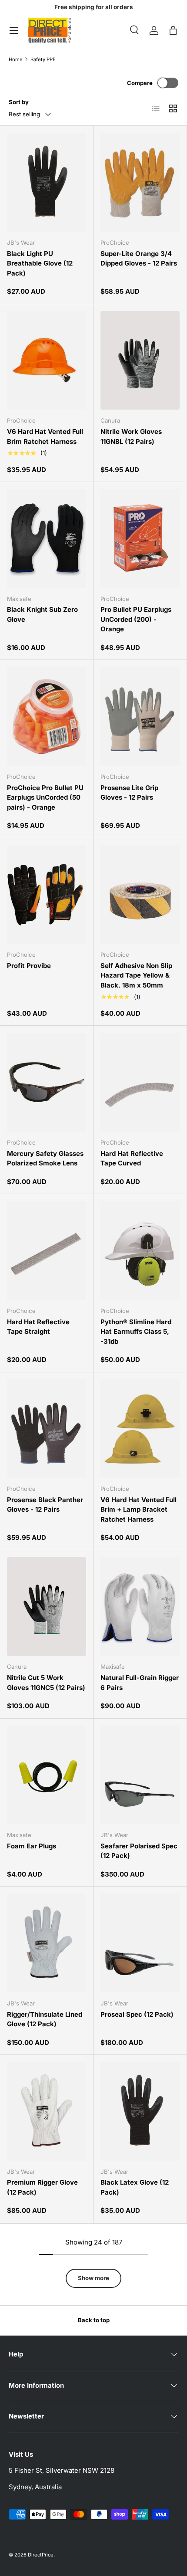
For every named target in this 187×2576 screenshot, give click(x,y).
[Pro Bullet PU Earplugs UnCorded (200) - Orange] (140, 538)
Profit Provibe (29, 966)
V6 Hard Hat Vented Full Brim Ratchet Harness (45, 436)
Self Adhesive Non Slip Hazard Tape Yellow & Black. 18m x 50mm (136, 975)
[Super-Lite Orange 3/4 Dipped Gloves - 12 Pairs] (140, 182)
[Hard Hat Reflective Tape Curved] (140, 1082)
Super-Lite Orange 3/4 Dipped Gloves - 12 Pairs (139, 259)
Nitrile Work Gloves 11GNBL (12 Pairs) (131, 436)
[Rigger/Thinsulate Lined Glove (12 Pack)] (47, 1943)
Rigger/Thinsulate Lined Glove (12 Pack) (45, 2019)
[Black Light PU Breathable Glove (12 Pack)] (47, 182)
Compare (140, 83)
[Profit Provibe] (47, 895)
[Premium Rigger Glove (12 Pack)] (47, 2111)
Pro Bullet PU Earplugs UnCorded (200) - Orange (136, 619)
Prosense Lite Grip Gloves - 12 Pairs (129, 793)
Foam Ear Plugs (32, 1846)
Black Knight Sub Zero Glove (42, 614)
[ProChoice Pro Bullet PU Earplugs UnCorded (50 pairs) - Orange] (47, 716)
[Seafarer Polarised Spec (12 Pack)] (140, 1775)
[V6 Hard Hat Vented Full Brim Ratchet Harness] (47, 361)
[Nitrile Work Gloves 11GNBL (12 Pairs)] (140, 361)
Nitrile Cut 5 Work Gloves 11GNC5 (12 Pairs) (46, 1683)
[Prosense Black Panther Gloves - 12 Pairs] (47, 1429)
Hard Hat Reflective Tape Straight (38, 1327)
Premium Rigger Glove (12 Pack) (42, 2187)
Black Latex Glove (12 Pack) (135, 2187)
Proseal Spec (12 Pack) (137, 2014)
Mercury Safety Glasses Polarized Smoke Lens (45, 1158)
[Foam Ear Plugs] (47, 1775)
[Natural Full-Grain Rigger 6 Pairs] (140, 1607)
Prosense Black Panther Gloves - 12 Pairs (45, 1505)
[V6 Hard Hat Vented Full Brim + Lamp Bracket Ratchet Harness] (140, 1429)
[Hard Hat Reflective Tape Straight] (47, 1250)
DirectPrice (41, 2555)
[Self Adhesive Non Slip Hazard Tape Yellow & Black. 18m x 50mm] (140, 895)
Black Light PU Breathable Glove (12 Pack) (40, 263)
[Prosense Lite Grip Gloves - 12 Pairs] (140, 716)
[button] (173, 30)
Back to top (94, 2320)
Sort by (19, 102)
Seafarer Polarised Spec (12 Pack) (139, 1851)
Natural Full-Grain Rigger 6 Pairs (140, 1683)
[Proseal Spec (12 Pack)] (140, 1943)
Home (16, 60)
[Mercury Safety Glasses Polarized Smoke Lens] (47, 1082)
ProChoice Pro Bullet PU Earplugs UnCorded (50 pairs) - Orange (45, 797)
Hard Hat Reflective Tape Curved (132, 1158)
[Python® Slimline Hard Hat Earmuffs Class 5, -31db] (140, 1250)
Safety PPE (43, 60)
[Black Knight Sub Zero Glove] (47, 538)
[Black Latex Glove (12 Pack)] (140, 2111)
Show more (93, 2278)
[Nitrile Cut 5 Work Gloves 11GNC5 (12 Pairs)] (47, 1607)
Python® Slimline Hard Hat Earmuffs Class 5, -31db (136, 1332)
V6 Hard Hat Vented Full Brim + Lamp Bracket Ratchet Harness (139, 1510)
